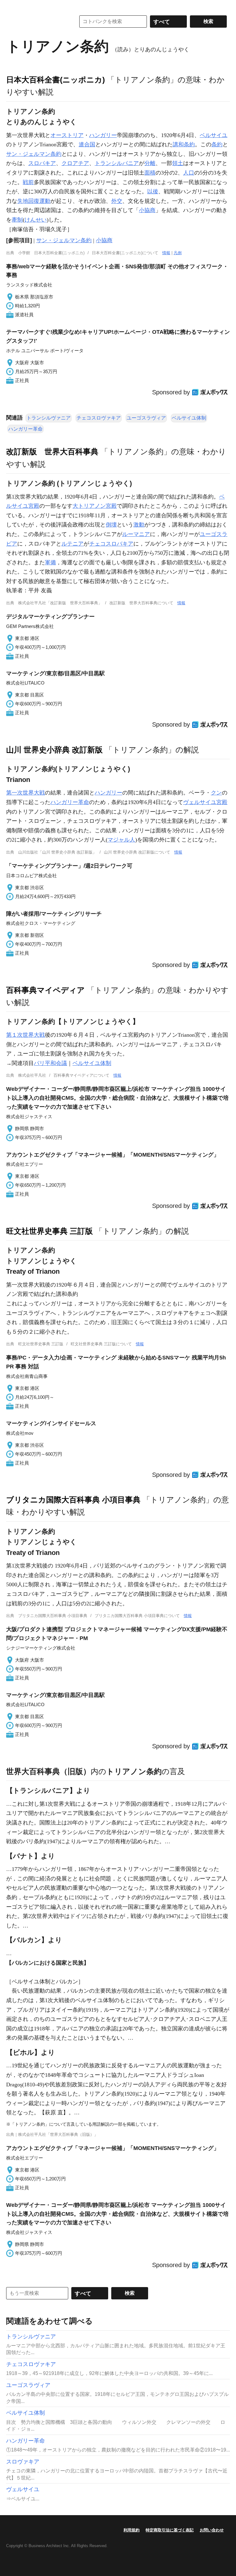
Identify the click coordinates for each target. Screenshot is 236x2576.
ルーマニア (136, 534)
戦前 (28, 182)
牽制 (17, 220)
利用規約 (132, 2530)
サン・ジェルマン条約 (34, 154)
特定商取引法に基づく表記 (170, 2530)
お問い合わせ (212, 2530)
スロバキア (42, 163)
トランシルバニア (117, 163)
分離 (150, 163)
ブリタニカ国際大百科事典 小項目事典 (73, 1500)
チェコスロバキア (111, 544)
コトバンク (37, 22)
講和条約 (184, 144)
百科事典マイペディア (45, 990)
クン (216, 793)
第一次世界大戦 (26, 793)
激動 (139, 525)
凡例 (178, 253)
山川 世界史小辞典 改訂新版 (54, 750)
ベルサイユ (214, 135)
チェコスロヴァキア (99, 418)
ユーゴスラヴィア (146, 418)
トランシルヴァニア (49, 418)
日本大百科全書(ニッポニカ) (55, 80)
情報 (166, 253)
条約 (217, 144)
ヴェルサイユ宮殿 (205, 802)
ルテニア (73, 544)
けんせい (36, 220)
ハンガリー (103, 135)
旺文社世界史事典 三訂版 (49, 1231)
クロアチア (75, 163)
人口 (189, 173)
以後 (153, 191)
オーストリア (67, 135)
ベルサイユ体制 (189, 418)
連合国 (87, 144)
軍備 (50, 562)
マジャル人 (121, 840)
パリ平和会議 (50, 1063)
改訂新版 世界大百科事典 (52, 452)
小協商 (147, 210)
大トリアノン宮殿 (95, 506)
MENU (12, 6)
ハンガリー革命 (26, 429)
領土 (178, 163)
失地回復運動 (34, 201)
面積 (150, 173)
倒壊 (111, 525)
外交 (117, 201)
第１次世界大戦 (26, 1035)
